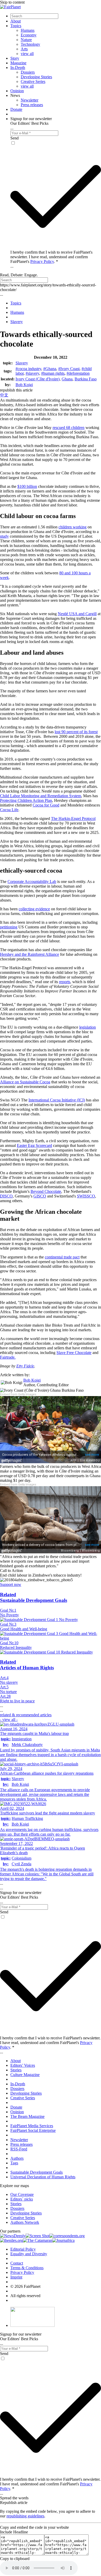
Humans (28, 30)
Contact (17, 2263)
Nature (26, 40)
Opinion (17, 91)
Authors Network (25, 2222)
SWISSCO (86, 1196)
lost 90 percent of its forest (76, 732)
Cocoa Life (9, 810)
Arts (24, 49)
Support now (11, 1584)
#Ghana (50, 369)
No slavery (9, 1682)
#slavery (32, 373)
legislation (88, 1027)
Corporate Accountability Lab (32, 882)
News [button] (15, 95)
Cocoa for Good (46, 805)
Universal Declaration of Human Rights (43, 2177)
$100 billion (27, 486)
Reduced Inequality (16, 1647)
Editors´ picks (22, 2199)
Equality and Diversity (29, 2254)
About (16, 21)
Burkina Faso (86, 379)
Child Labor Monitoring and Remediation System (41, 796)
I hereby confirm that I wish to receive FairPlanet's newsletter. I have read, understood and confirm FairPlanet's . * (51, 257)
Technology (30, 44)
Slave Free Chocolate (74, 1353)
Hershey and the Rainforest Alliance (30, 954)
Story (15, 58)
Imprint (16, 2277)
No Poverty (9, 1615)
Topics (16, 26)
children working (73, 527)
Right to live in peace (17, 1701)
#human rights (53, 373)
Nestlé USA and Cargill (77, 614)
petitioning (9, 927)
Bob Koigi (24, 385)
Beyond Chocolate (46, 1191)
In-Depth (18, 68)
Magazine (18, 63)
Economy (29, 35)
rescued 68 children (68, 428)
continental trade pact (62, 1257)
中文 (4, 395)
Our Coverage (22, 2194)
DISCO (6, 1196)
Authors (17, 2158)
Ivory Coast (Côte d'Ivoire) (38, 379)
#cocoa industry (28, 369)
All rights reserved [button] (25, 2296)
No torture (8, 1692)
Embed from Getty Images (18, 1394)
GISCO (40, 1196)
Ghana (67, 379)
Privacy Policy (42, 261)
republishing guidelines (25, 2516)
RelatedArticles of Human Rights (27, 1665)
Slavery (22, 363)
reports (65, 982)
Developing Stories (36, 77)
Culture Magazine (25, 2075)
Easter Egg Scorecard (34, 1145)
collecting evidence (34, 909)
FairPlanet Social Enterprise (33, 2130)
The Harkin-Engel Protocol (73, 819)
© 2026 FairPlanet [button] (25, 2286)
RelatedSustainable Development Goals (34, 1597)
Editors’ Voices (23, 2065)
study (4, 536)
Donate (16, 109)
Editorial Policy (23, 2249)
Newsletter (30, 100)
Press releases (32, 105)
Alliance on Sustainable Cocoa (25, 1082)
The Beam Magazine (27, 2116)
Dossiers (28, 72)
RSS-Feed (19, 2149)
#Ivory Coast (69, 369)
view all (27, 54)
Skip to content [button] (12, 2)
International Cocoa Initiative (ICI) (57, 1100)
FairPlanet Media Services (32, 2126)
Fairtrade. (8, 1357)
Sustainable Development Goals (37, 2172)
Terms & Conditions (27, 2268)
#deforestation (78, 373)
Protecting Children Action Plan (26, 800)
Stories (16, 2070)
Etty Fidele (25, 1366)
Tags (14, 2163)
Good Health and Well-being (24, 1629)
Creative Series (33, 81)
